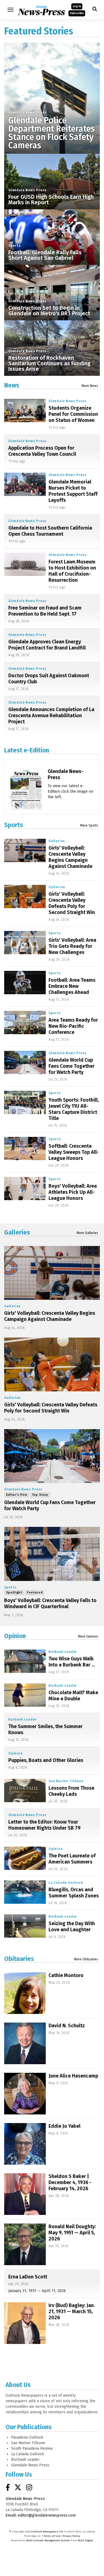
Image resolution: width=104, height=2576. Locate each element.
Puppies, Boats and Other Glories (46, 1760)
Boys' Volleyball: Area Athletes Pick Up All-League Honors (73, 1192)
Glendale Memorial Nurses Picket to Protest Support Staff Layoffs (73, 491)
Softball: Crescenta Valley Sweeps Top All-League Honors (74, 1152)
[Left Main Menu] (11, 10)
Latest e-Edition (27, 750)
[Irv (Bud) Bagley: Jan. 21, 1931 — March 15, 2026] (25, 2323)
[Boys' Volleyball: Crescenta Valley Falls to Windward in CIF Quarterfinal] (52, 1554)
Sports (15, 246)
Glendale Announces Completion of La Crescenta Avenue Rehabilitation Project (51, 716)
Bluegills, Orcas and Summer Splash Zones (74, 1893)
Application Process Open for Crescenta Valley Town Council (42, 451)
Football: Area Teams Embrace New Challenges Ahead (72, 986)
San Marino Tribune (66, 1781)
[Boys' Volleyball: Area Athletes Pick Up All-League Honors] (25, 1189)
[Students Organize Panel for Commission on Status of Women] (25, 411)
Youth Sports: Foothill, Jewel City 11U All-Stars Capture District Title (74, 1109)
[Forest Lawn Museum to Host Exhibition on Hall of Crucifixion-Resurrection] (25, 564)
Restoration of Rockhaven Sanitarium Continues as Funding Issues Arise (49, 363)
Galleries (57, 841)
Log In (77, 6)
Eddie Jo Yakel (64, 2126)
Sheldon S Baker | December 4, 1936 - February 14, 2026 (70, 2182)
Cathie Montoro (66, 1975)
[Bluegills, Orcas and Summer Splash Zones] (25, 1892)
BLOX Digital (85, 2540)
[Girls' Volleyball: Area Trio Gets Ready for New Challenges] (25, 943)
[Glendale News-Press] (26, 802)
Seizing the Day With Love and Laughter (72, 1927)
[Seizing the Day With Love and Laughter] (25, 1926)
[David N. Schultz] (25, 2043)
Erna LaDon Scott (28, 2277)
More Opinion (88, 1636)
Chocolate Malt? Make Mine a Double (73, 1696)
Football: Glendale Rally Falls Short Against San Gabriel (45, 255)
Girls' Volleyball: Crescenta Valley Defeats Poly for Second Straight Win (72, 903)
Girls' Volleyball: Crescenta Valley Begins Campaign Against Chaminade (70, 857)
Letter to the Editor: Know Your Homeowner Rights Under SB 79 (44, 1825)
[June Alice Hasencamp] (25, 2094)
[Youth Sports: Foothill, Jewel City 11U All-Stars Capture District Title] (25, 1103)
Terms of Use (52, 2536)
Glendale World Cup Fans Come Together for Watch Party (72, 1066)
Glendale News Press (27, 112)
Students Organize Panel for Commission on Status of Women (73, 414)
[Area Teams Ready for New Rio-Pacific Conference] (25, 1023)
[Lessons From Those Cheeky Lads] (25, 1791)
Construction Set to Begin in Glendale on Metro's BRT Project (49, 311)
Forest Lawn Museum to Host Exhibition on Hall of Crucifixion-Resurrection (72, 571)
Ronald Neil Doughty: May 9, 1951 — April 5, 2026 (72, 2233)
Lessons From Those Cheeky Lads (71, 1791)
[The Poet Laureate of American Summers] (25, 1858)
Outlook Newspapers (45, 2532)
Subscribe (77, 13)
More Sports (89, 825)
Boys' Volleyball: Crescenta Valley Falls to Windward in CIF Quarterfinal (50, 1603)
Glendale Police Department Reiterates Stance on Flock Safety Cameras (51, 133)
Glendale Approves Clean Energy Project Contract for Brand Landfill (47, 645)
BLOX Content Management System (48, 2540)
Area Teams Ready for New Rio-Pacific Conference (73, 1026)
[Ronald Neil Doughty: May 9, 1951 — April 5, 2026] (25, 2244)
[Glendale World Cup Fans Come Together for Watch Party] (25, 1062)
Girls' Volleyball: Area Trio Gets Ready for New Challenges (72, 946)
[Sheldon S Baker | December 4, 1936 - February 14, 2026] (25, 2194)
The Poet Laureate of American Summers (72, 1859)
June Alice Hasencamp (73, 2076)
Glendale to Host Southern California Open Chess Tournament (50, 531)
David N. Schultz (67, 2026)
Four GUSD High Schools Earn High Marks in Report (51, 200)
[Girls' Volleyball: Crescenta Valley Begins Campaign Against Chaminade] (25, 850)
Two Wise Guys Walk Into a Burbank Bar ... (72, 1662)
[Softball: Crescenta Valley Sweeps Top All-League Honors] (25, 1149)
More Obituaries (86, 1959)
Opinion (15, 1636)
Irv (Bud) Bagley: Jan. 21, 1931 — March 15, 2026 (72, 2311)
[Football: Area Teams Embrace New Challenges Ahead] (25, 983)
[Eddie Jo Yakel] (25, 2144)
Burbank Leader (63, 1652)
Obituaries (19, 1959)
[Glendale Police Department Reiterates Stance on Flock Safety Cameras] (52, 91)
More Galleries (87, 1233)
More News (90, 386)
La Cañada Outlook (66, 1883)
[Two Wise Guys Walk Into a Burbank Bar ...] (25, 1661)
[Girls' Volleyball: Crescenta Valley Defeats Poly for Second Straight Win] (25, 897)
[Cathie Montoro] (25, 1993)
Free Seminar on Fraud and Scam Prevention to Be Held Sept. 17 (45, 611)
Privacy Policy (71, 2536)
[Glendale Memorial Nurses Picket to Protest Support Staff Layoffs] (25, 484)
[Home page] (41, 9)
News (12, 385)
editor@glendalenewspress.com (47, 2515)
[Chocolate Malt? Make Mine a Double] (25, 1695)
